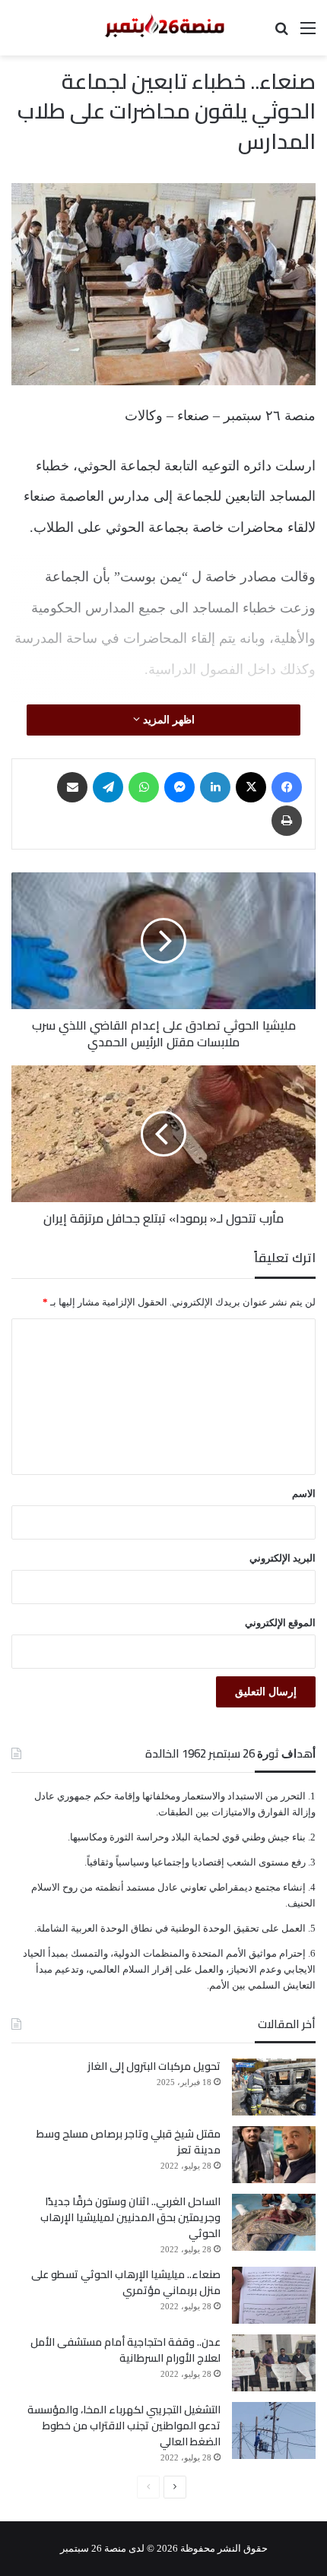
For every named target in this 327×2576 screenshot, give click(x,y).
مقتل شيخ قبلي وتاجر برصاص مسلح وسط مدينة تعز (129, 2142)
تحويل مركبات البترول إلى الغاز (154, 2066)
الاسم (304, 1494)
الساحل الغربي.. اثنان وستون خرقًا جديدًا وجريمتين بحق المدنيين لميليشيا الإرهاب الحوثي (130, 2217)
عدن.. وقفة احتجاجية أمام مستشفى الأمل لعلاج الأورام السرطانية (125, 2350)
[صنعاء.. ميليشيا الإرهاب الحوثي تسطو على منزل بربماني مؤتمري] (274, 2295)
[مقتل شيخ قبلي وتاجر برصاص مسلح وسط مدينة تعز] (274, 2155)
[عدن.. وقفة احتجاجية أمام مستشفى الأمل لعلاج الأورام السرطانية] (274, 2363)
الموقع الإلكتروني (280, 1623)
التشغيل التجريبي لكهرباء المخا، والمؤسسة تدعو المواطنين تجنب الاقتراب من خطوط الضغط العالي (124, 2426)
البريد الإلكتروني (283, 1558)
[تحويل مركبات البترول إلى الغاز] (274, 2087)
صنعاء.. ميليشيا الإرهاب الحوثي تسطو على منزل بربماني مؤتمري (126, 2282)
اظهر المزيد (167, 720)
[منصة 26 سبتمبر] (163, 28)
